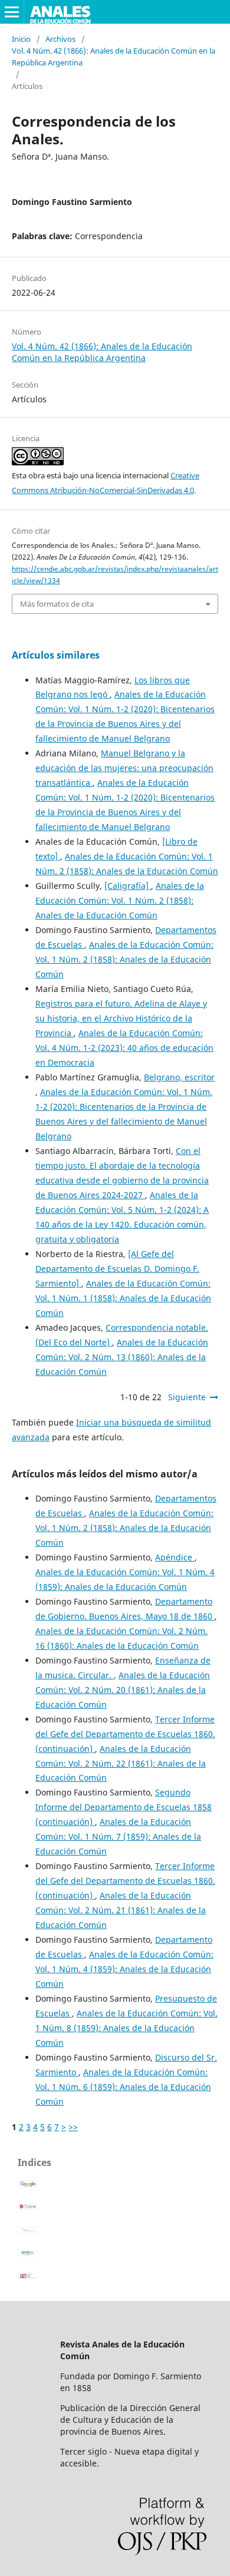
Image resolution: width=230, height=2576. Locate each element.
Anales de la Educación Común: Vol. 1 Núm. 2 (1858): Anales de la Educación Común (120, 900)
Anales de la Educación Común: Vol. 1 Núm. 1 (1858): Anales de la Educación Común (123, 1298)
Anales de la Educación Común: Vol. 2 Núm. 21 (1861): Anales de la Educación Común (121, 1910)
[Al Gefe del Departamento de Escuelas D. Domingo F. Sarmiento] (117, 1269)
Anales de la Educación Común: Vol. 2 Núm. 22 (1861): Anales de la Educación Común (121, 1763)
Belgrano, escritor (179, 1077)
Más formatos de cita (57, 604)
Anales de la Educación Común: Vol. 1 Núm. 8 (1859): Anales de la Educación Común (126, 2028)
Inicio (21, 39)
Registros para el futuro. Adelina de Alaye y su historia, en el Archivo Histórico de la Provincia (121, 1018)
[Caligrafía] (128, 886)
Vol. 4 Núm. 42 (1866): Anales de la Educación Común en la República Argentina (114, 57)
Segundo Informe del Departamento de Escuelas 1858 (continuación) (124, 1807)
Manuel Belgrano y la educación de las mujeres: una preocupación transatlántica (124, 768)
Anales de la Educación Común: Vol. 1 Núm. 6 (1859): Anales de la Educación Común (123, 2087)
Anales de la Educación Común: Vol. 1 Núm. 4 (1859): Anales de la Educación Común (124, 1969)
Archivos (60, 39)
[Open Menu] (12, 12)
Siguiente (187, 1397)
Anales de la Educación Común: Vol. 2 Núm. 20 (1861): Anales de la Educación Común (123, 1690)
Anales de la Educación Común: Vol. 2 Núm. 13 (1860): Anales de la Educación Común (122, 1357)
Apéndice (175, 1557)
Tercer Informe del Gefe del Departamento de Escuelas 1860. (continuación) (125, 1734)
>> (73, 2127)
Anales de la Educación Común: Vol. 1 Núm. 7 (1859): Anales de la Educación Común (118, 1836)
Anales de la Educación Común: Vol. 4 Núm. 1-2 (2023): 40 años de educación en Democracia (124, 1048)
